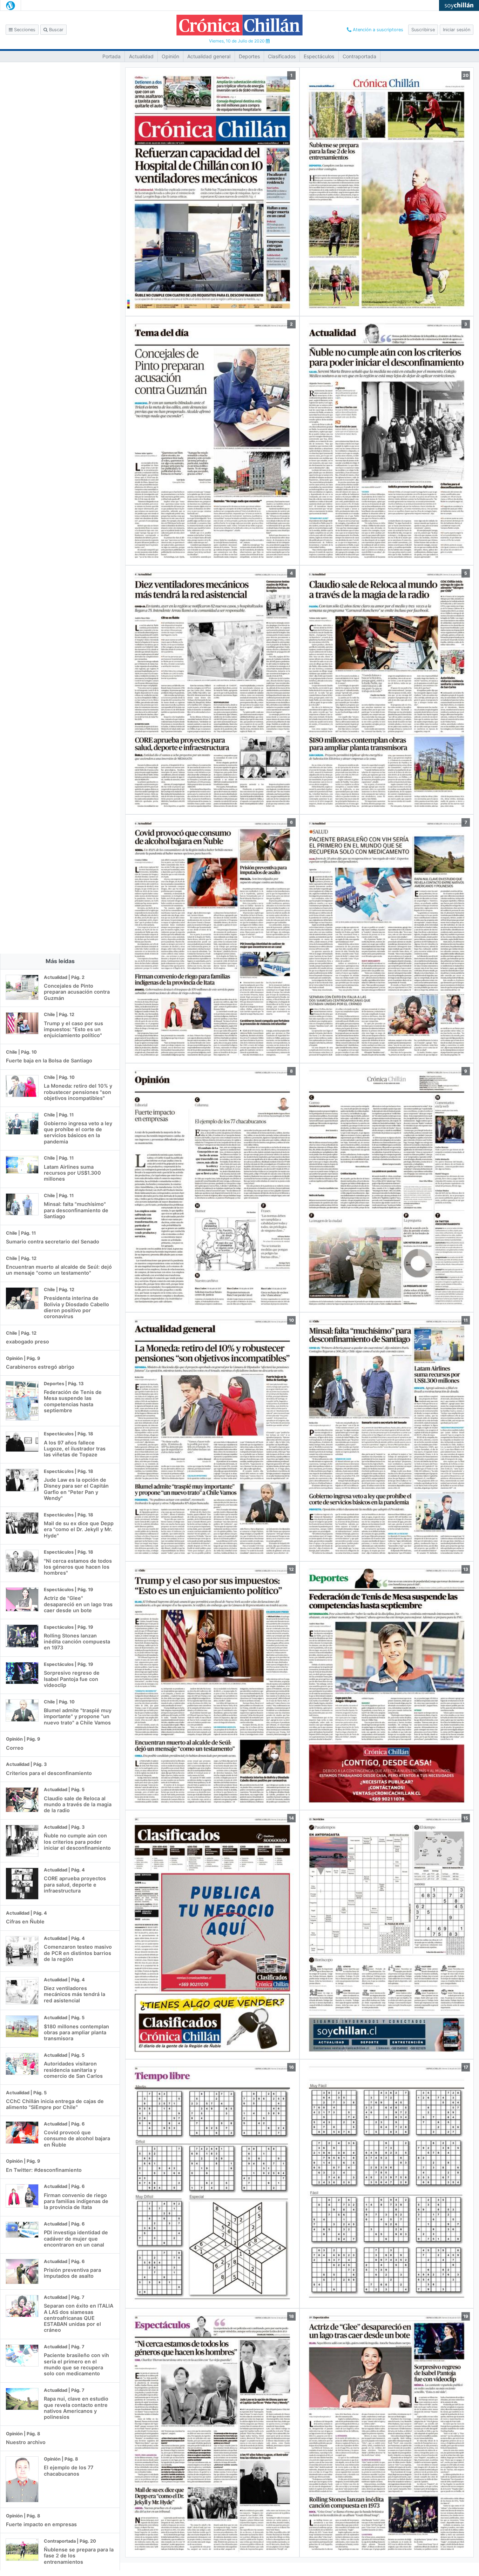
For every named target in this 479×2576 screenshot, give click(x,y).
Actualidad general (209, 56)
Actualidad (141, 56)
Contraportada (359, 56)
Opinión (170, 56)
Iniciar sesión (457, 30)
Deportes (249, 56)
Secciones (24, 30)
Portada (112, 56)
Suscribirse (423, 30)
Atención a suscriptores (377, 30)
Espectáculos (319, 56)
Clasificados (282, 56)
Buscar (56, 30)
